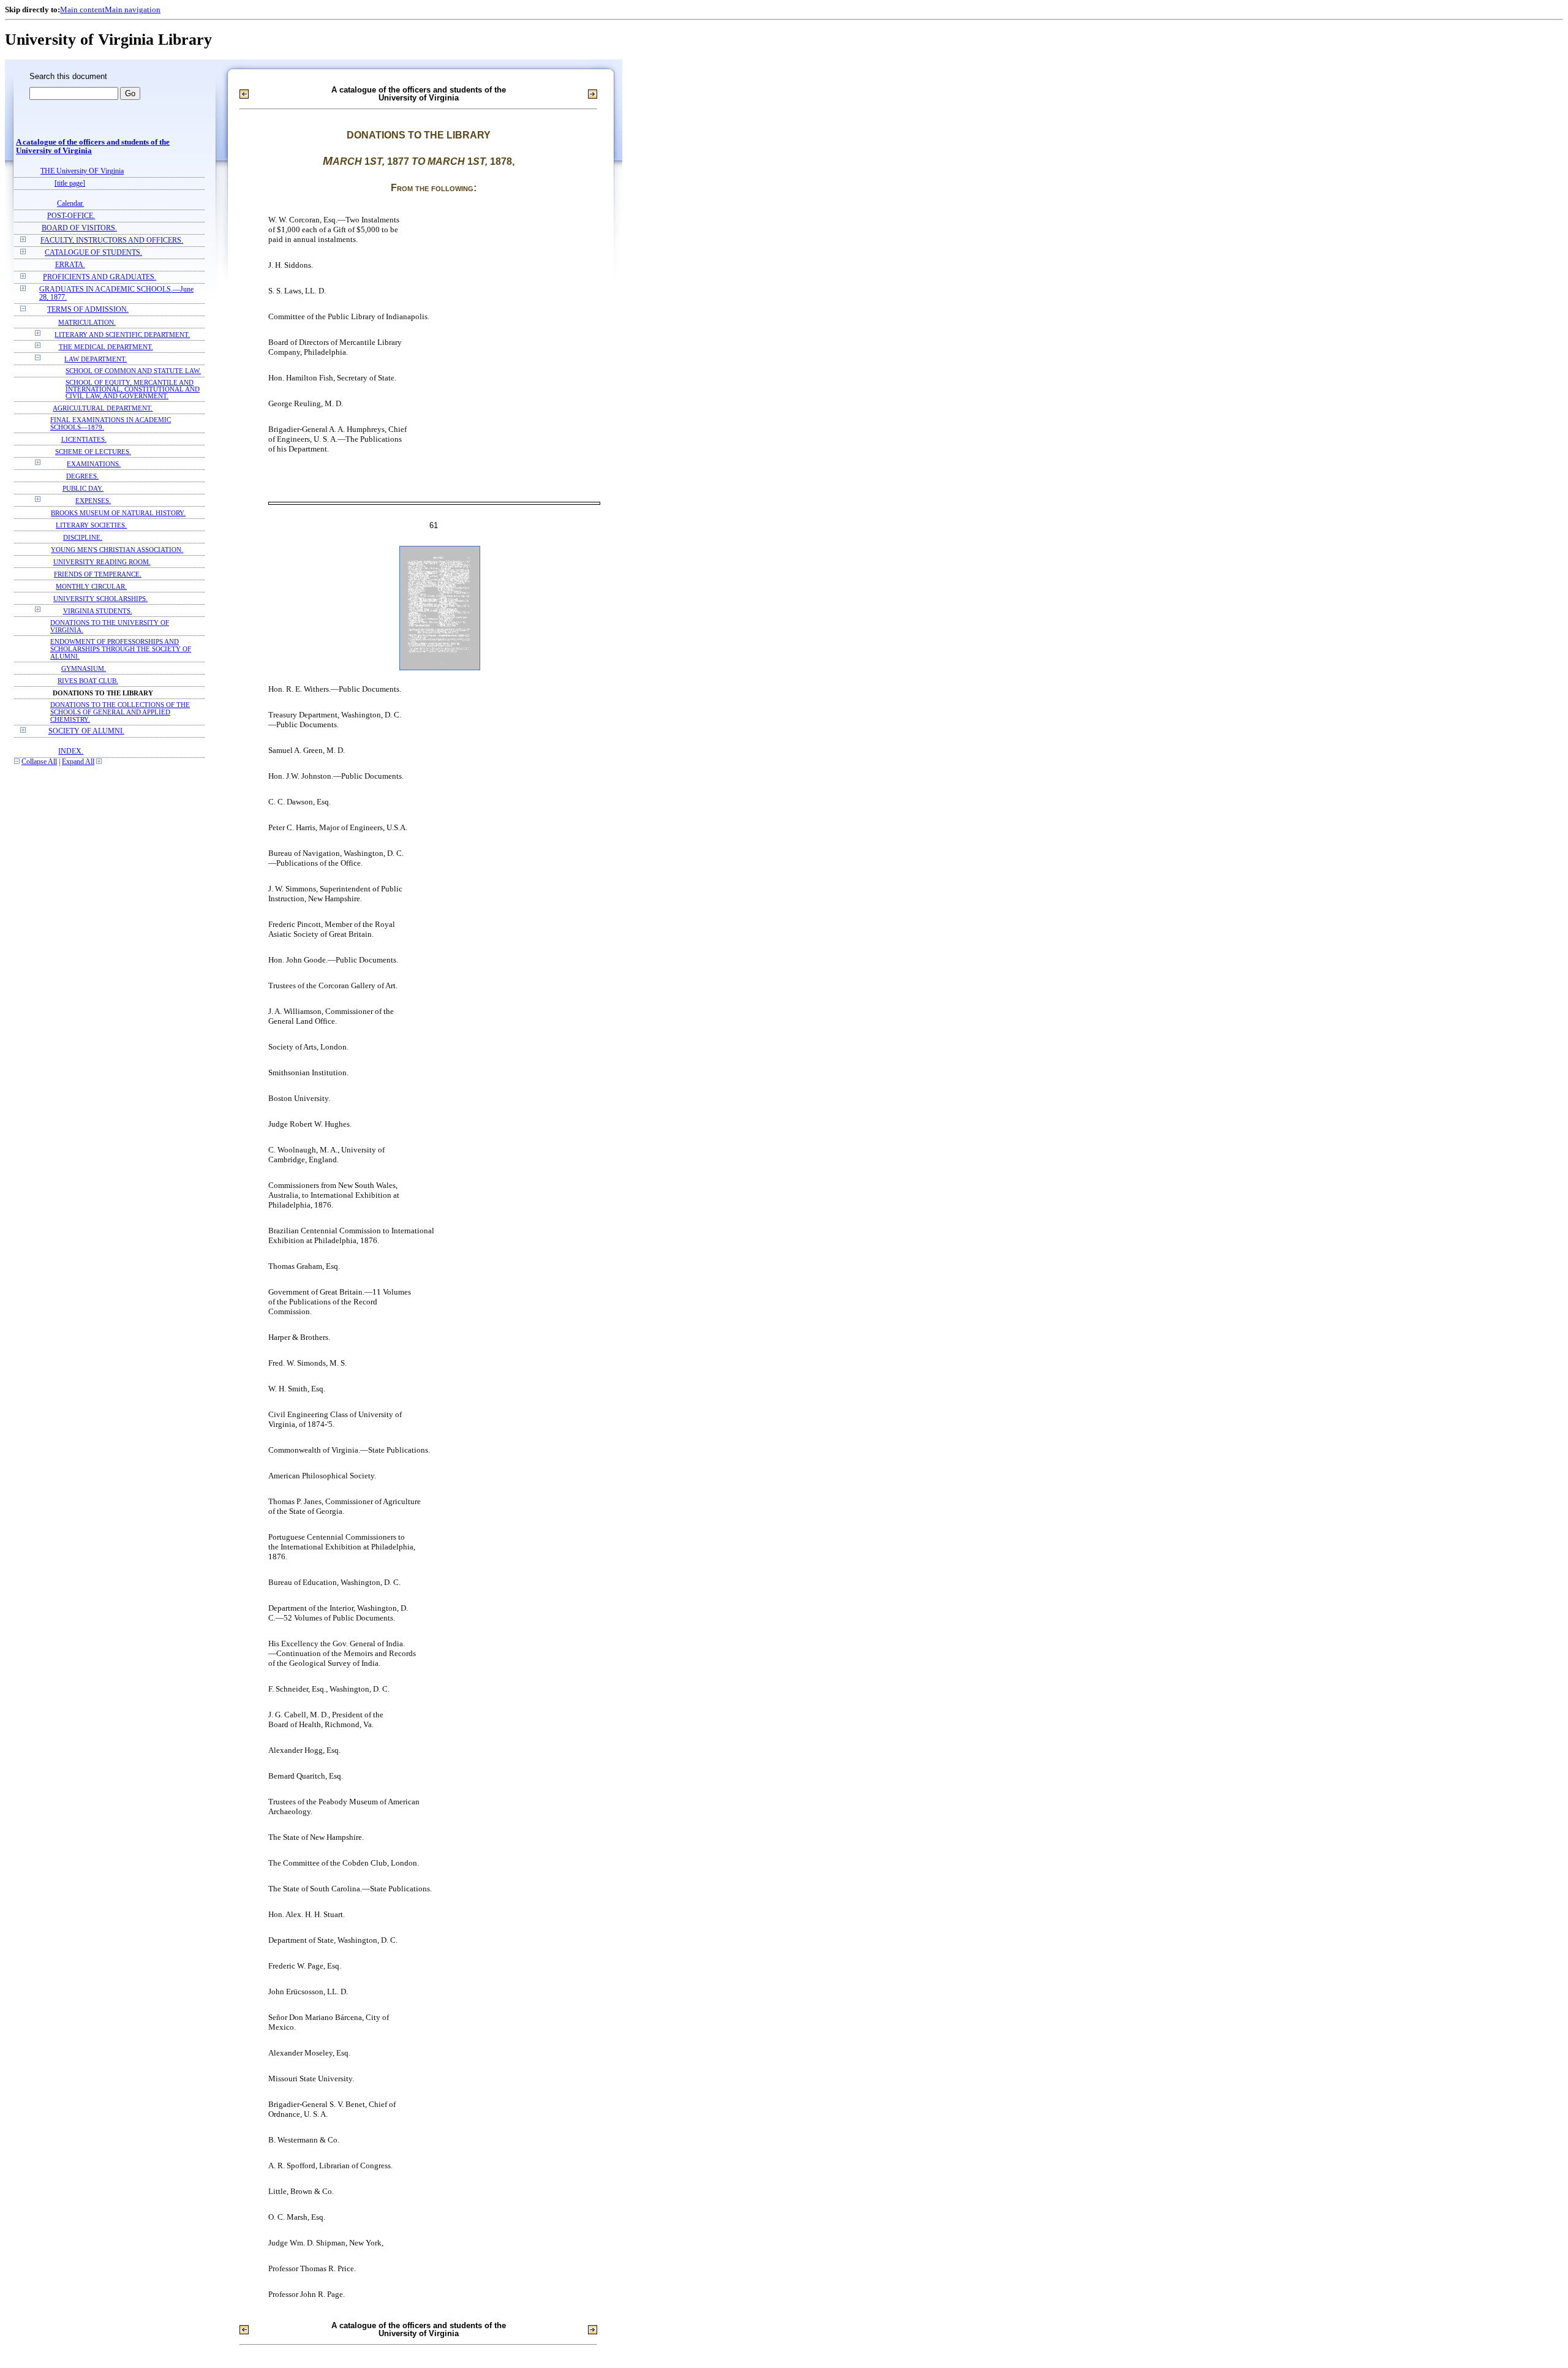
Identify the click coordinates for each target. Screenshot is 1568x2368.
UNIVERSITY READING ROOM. (102, 562)
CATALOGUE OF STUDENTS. (93, 253)
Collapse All (39, 762)
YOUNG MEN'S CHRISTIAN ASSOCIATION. (117, 550)
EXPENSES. (93, 501)
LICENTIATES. (84, 439)
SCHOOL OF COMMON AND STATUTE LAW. (133, 371)
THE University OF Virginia (82, 171)
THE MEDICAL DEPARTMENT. (106, 347)
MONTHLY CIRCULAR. (91, 586)
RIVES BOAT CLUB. (88, 681)
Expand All (78, 762)
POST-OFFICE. (71, 216)
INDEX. (71, 751)
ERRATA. (70, 265)
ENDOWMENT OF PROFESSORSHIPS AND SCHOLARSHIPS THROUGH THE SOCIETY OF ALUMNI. (121, 649)
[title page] (70, 183)
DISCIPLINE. (83, 537)
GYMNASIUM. (84, 668)
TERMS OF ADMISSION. (88, 310)
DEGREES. (82, 476)
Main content (82, 9)
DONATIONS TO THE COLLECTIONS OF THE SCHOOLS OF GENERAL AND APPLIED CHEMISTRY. (120, 712)
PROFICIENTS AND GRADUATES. (100, 277)
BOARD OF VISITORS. (79, 228)
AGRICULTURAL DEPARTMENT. (103, 408)
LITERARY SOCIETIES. (91, 525)
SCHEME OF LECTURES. (93, 452)
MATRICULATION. (87, 322)
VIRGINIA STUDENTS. (98, 611)
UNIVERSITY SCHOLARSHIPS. (100, 599)
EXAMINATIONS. (94, 464)
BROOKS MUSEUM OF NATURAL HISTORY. (118, 513)
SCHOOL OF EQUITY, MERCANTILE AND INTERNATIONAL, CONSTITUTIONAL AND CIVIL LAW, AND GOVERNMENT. (133, 389)
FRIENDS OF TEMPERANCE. (98, 574)
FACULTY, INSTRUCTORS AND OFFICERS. (112, 240)
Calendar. (70, 204)
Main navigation (133, 9)
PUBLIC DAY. (83, 488)
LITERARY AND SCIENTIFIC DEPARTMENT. (122, 335)
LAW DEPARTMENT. (96, 359)
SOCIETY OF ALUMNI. (86, 731)
